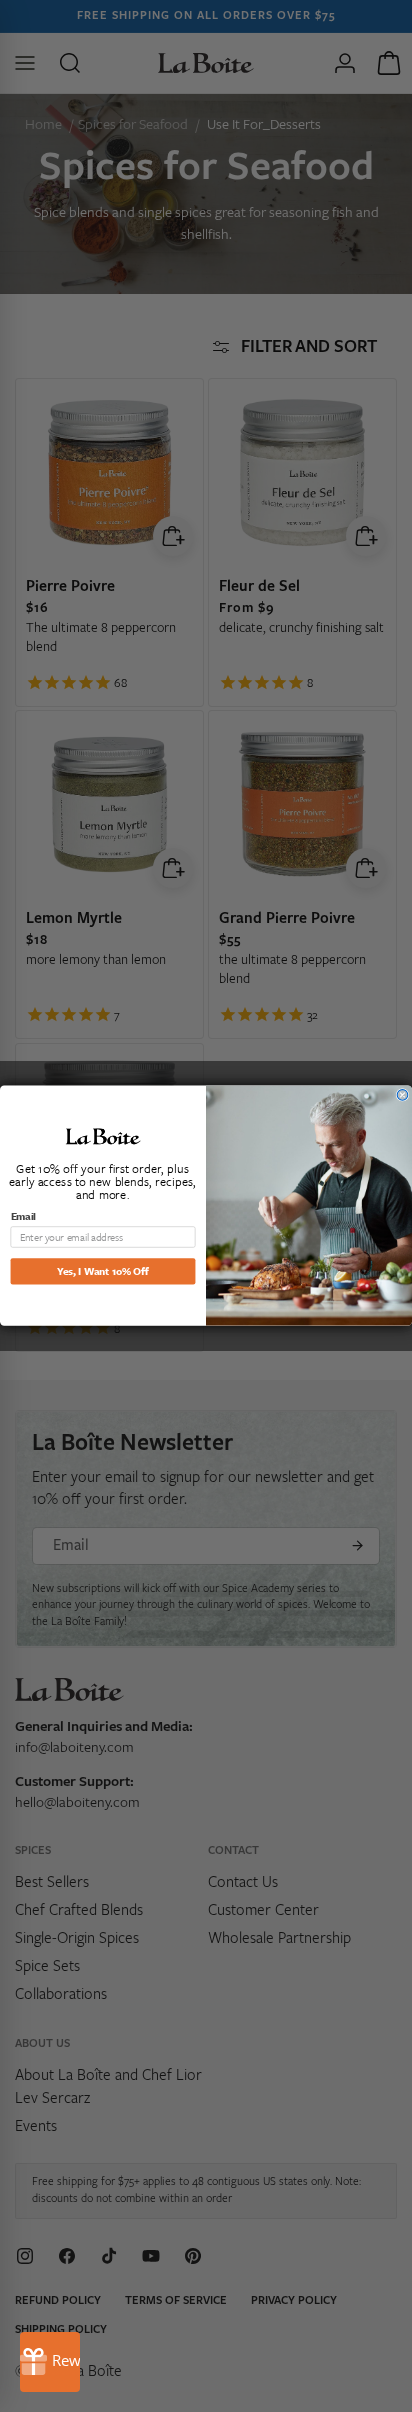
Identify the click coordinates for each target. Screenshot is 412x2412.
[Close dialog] (402, 1095)
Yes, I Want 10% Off (102, 1271)
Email (23, 1216)
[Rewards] (50, 2362)
